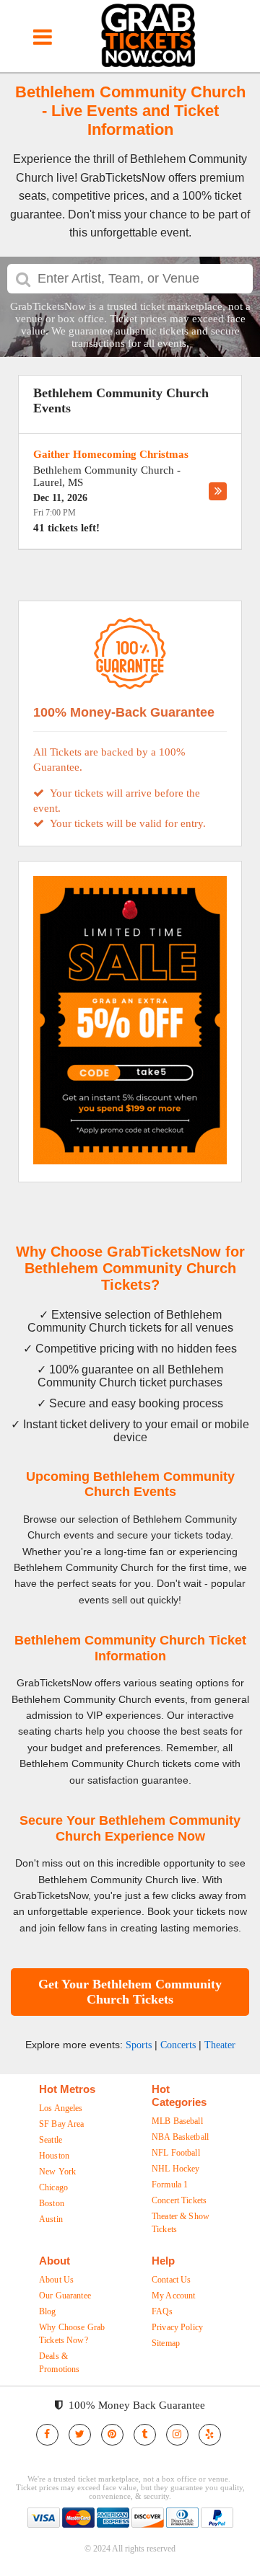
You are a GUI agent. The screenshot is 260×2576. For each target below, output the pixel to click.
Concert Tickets (179, 2200)
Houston (54, 2156)
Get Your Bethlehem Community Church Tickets (130, 1992)
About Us (56, 2280)
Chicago (53, 2187)
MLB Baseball (177, 2121)
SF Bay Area (62, 2124)
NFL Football (176, 2153)
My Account (173, 2296)
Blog (48, 2311)
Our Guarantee (65, 2296)
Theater (220, 2045)
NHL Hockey (175, 2169)
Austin (51, 2219)
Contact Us (171, 2280)
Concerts (178, 2045)
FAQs (162, 2311)
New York (57, 2172)
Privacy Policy (177, 2327)
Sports (139, 2045)
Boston (52, 2203)
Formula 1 (170, 2185)
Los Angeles (61, 2108)
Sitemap (166, 2343)
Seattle (51, 2140)
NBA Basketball (180, 2137)
